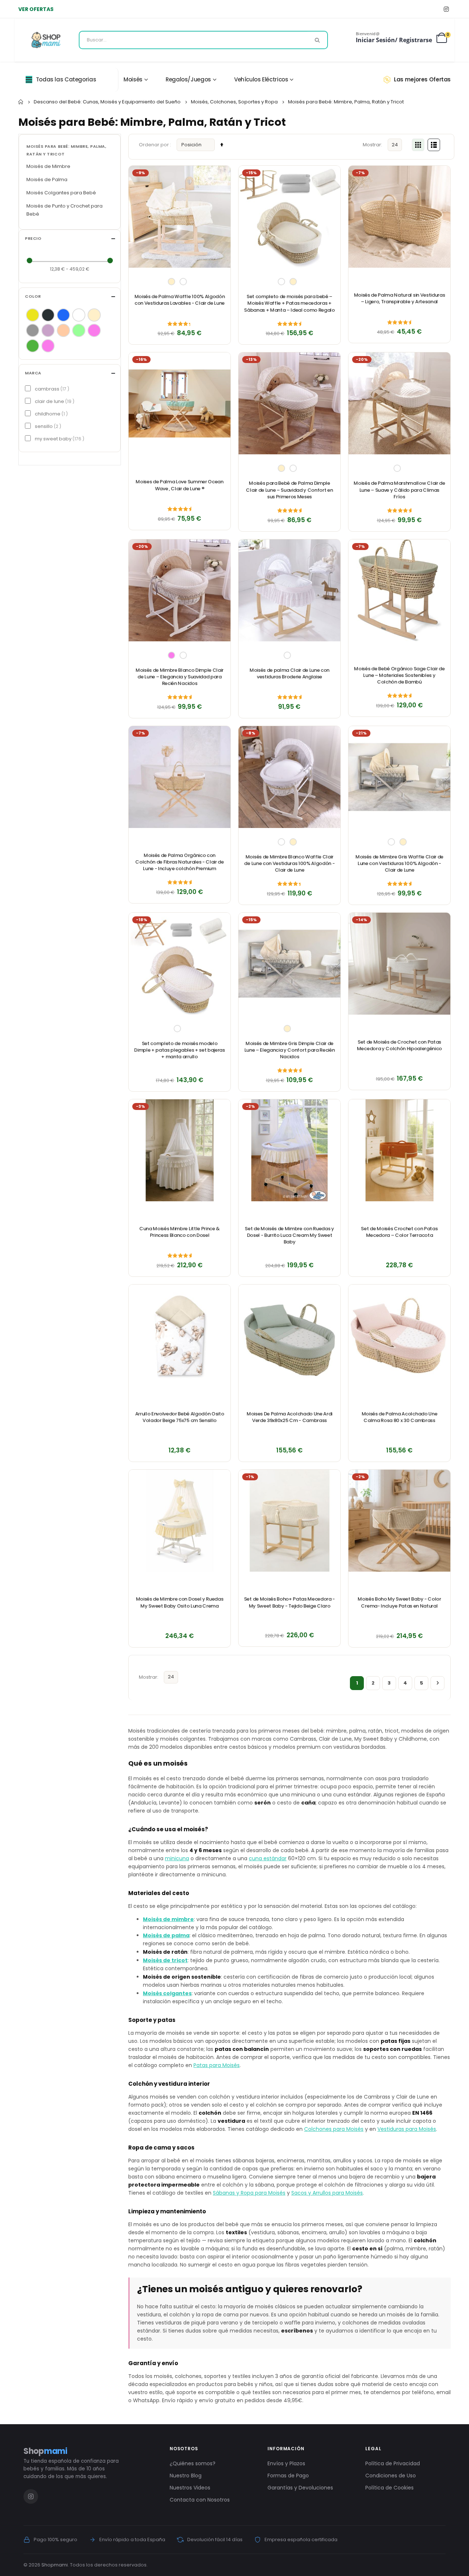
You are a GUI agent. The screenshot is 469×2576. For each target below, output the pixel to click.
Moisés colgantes (167, 1993)
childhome (50, 414)
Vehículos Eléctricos (261, 79)
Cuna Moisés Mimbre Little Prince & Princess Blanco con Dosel (180, 1232)
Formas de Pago (288, 2476)
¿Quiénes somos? (193, 2463)
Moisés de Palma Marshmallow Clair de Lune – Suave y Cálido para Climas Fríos (399, 490)
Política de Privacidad (393, 2463)
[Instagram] (446, 9)
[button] (221, 175)
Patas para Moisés (217, 2065)
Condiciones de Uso (391, 2476)
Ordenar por (154, 145)
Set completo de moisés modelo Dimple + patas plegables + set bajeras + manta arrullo (180, 1050)
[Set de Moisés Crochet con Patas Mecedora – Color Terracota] (399, 1150)
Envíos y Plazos (286, 2463)
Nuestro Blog (186, 2476)
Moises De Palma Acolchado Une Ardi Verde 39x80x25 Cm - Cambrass (289, 1417)
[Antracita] (48, 315)
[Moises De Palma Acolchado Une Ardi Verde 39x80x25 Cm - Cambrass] (289, 1335)
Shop (45, 2451)
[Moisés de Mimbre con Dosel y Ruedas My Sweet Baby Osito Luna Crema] (180, 1521)
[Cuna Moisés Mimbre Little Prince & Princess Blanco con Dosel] (180, 1150)
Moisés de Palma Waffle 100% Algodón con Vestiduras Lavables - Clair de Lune (180, 300)
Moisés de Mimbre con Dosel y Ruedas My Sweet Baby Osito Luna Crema (180, 1602)
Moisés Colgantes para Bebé (61, 193)
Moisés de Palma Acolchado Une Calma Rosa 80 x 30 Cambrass (400, 1417)
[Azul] (63, 315)
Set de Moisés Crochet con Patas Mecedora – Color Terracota (399, 1232)
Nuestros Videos (190, 2488)
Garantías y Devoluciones (300, 2488)
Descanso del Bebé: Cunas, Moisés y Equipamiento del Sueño (107, 102)
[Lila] (48, 330)
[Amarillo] (33, 315)
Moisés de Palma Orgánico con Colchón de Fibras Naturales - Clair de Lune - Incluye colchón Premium (180, 862)
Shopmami (55, 2565)
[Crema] (94, 315)
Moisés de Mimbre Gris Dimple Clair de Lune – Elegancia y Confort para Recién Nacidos (290, 1050)
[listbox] (180, 282)
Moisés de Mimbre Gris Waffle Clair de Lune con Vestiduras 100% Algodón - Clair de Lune (399, 864)
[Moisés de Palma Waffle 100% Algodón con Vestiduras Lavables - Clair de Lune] (180, 217)
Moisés (133, 79)
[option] (171, 282)
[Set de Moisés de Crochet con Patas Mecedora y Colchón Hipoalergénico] (399, 964)
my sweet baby (59, 439)
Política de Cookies (389, 2488)
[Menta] (79, 330)
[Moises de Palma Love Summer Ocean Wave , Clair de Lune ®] (180, 403)
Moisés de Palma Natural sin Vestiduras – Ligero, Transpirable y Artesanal (400, 298)
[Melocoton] (63, 330)
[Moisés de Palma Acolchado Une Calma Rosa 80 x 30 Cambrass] (399, 1335)
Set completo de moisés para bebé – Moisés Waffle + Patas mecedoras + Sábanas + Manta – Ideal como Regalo (289, 303)
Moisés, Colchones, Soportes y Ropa (234, 102)
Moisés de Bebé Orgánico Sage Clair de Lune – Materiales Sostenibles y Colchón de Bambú (399, 675)
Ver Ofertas (36, 9)
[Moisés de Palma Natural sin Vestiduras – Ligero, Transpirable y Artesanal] (399, 217)
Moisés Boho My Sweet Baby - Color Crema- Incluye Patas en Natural (399, 1602)
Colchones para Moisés (334, 2129)
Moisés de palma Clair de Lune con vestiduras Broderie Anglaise (289, 674)
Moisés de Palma (47, 179)
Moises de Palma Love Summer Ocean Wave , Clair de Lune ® (179, 485)
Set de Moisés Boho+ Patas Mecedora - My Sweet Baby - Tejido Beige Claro (289, 1602)
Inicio (21, 102)
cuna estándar (268, 1858)
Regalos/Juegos (188, 79)
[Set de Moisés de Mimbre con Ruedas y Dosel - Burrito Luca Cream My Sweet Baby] (289, 1150)
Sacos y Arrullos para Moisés (327, 2193)
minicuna (177, 1858)
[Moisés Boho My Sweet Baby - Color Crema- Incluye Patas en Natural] (399, 1521)
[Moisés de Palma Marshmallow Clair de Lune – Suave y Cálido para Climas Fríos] (399, 403)
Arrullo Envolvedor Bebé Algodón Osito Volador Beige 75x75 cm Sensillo (180, 1417)
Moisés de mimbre (168, 1919)
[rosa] (48, 346)
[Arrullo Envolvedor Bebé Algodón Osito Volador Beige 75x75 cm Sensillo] (180, 1335)
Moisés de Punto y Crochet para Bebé (64, 210)
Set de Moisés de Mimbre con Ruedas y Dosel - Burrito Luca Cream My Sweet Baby (289, 1235)
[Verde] (33, 346)
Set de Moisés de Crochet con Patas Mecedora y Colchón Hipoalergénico (399, 1045)
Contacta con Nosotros (200, 2500)
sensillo (47, 426)
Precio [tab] (33, 239)
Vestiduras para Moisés (407, 2129)
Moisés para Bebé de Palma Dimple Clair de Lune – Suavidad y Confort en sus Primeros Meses (289, 490)
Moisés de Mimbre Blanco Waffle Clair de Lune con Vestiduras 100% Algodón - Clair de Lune (289, 864)
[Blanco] (79, 315)
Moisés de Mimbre (48, 166)
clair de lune (54, 401)
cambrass (51, 389)
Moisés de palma (166, 1935)
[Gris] (33, 330)
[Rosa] (94, 330)
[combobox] (203, 40)
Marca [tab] (33, 373)
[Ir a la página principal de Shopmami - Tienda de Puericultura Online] (46, 40)
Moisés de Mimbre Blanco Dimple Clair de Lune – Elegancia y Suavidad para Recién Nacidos (180, 677)
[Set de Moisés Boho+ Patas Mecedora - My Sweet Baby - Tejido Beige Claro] (289, 1521)
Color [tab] (33, 296)
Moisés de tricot (165, 1960)
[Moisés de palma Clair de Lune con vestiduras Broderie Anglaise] (289, 590)
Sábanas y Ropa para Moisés (249, 2193)
